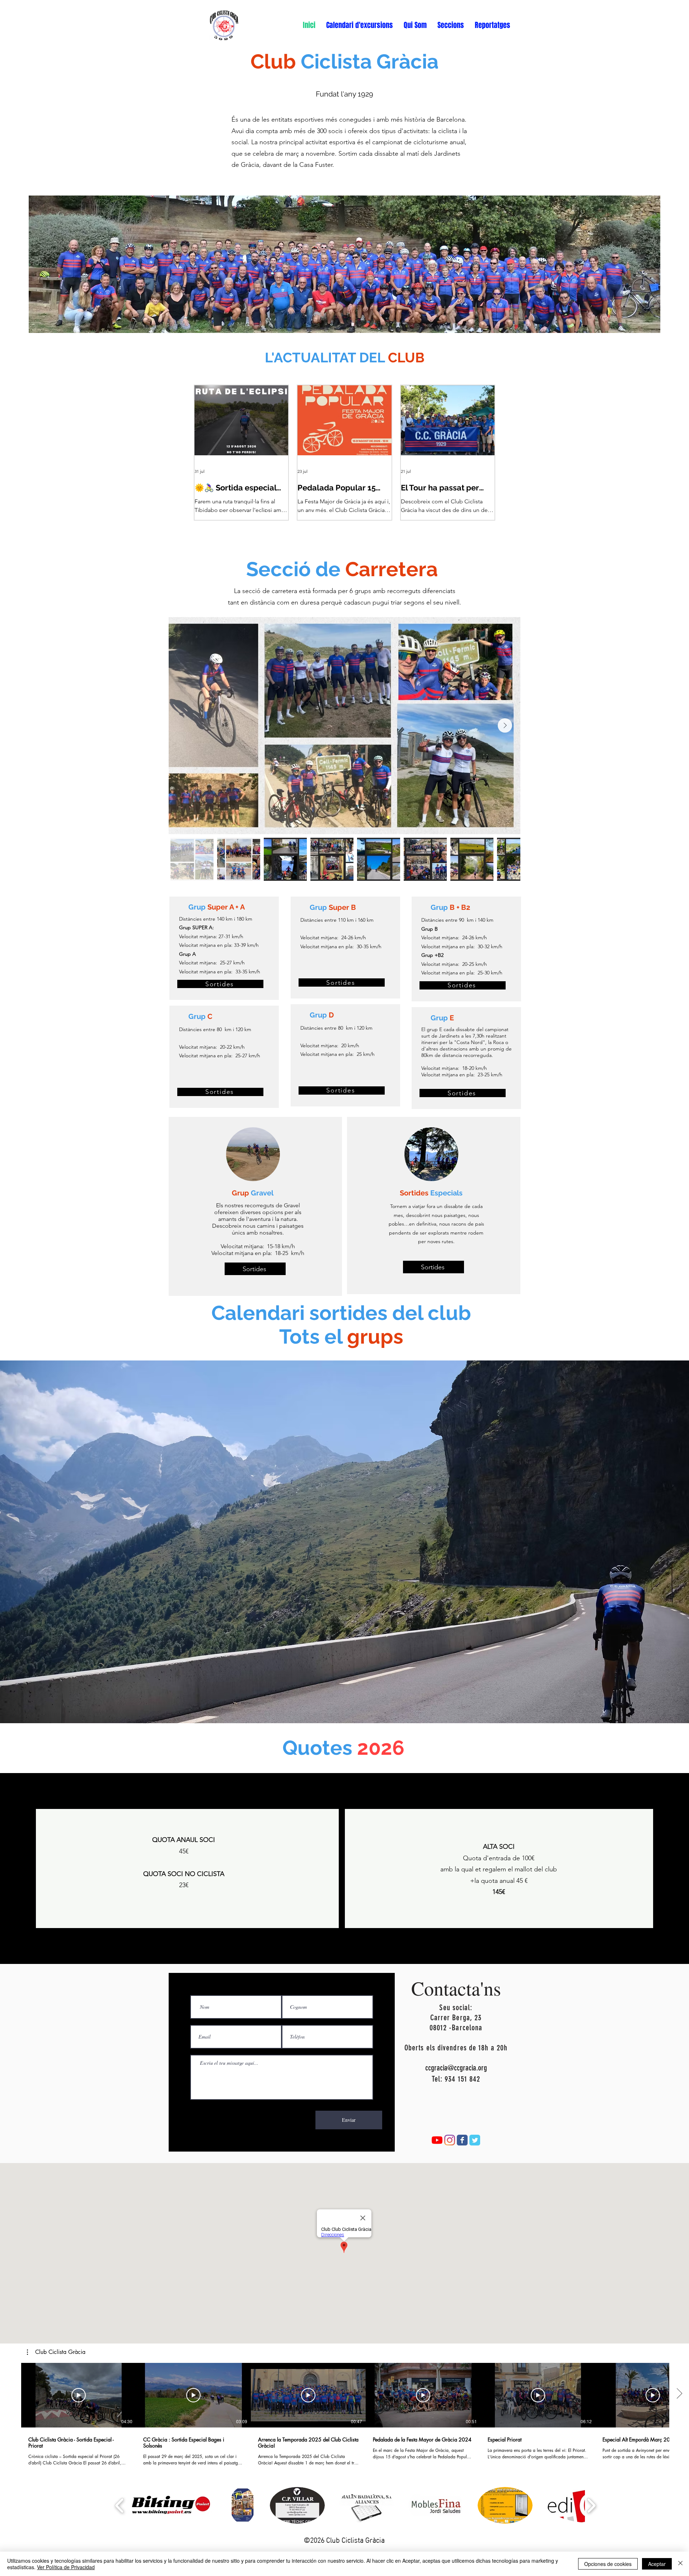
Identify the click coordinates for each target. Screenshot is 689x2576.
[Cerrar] (680, 2564)
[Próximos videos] (679, 2394)
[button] (360, 25)
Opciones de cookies (608, 2564)
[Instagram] (450, 2140)
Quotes (320, 1748)
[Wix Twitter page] (475, 2140)
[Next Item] (505, 725)
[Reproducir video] (79, 2395)
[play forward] (591, 2506)
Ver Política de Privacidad (66, 2567)
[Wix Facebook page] (462, 2140)
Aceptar (657, 2564)
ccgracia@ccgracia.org (456, 2068)
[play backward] (120, 2506)
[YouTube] (437, 2140)
